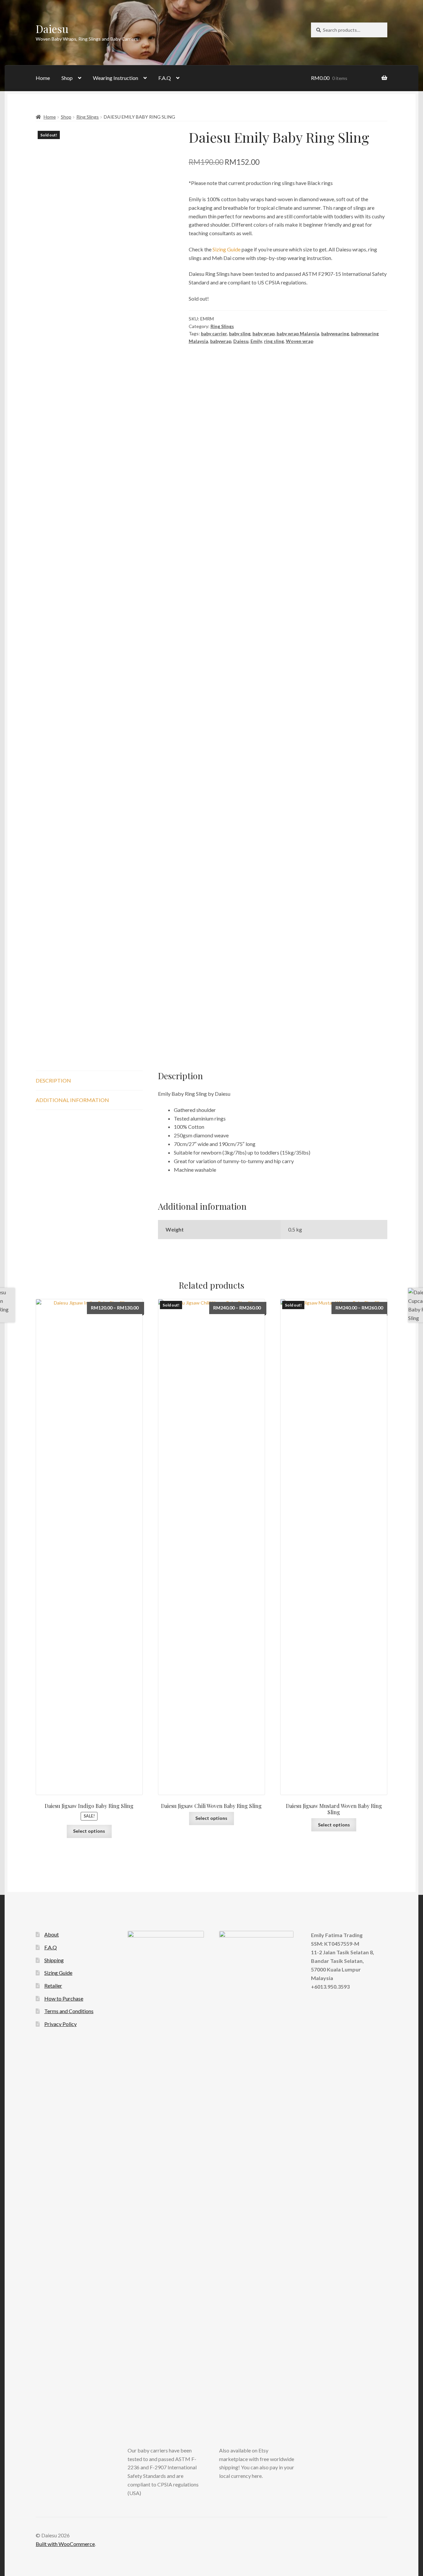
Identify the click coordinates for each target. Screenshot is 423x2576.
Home (43, 78)
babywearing (335, 333)
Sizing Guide (227, 249)
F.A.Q (165, 78)
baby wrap (264, 333)
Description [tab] (53, 1080)
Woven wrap (300, 341)
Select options (89, 1831)
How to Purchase (64, 1998)
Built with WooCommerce (65, 2544)
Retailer (53, 1986)
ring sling (274, 341)
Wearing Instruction (115, 78)
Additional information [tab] (72, 1100)
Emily (256, 341)
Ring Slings (88, 117)
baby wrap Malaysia (298, 333)
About (52, 1934)
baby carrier (214, 333)
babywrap (221, 341)
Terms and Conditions (69, 2011)
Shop (67, 78)
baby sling (240, 333)
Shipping (54, 1960)
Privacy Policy (60, 2024)
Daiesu (52, 29)
